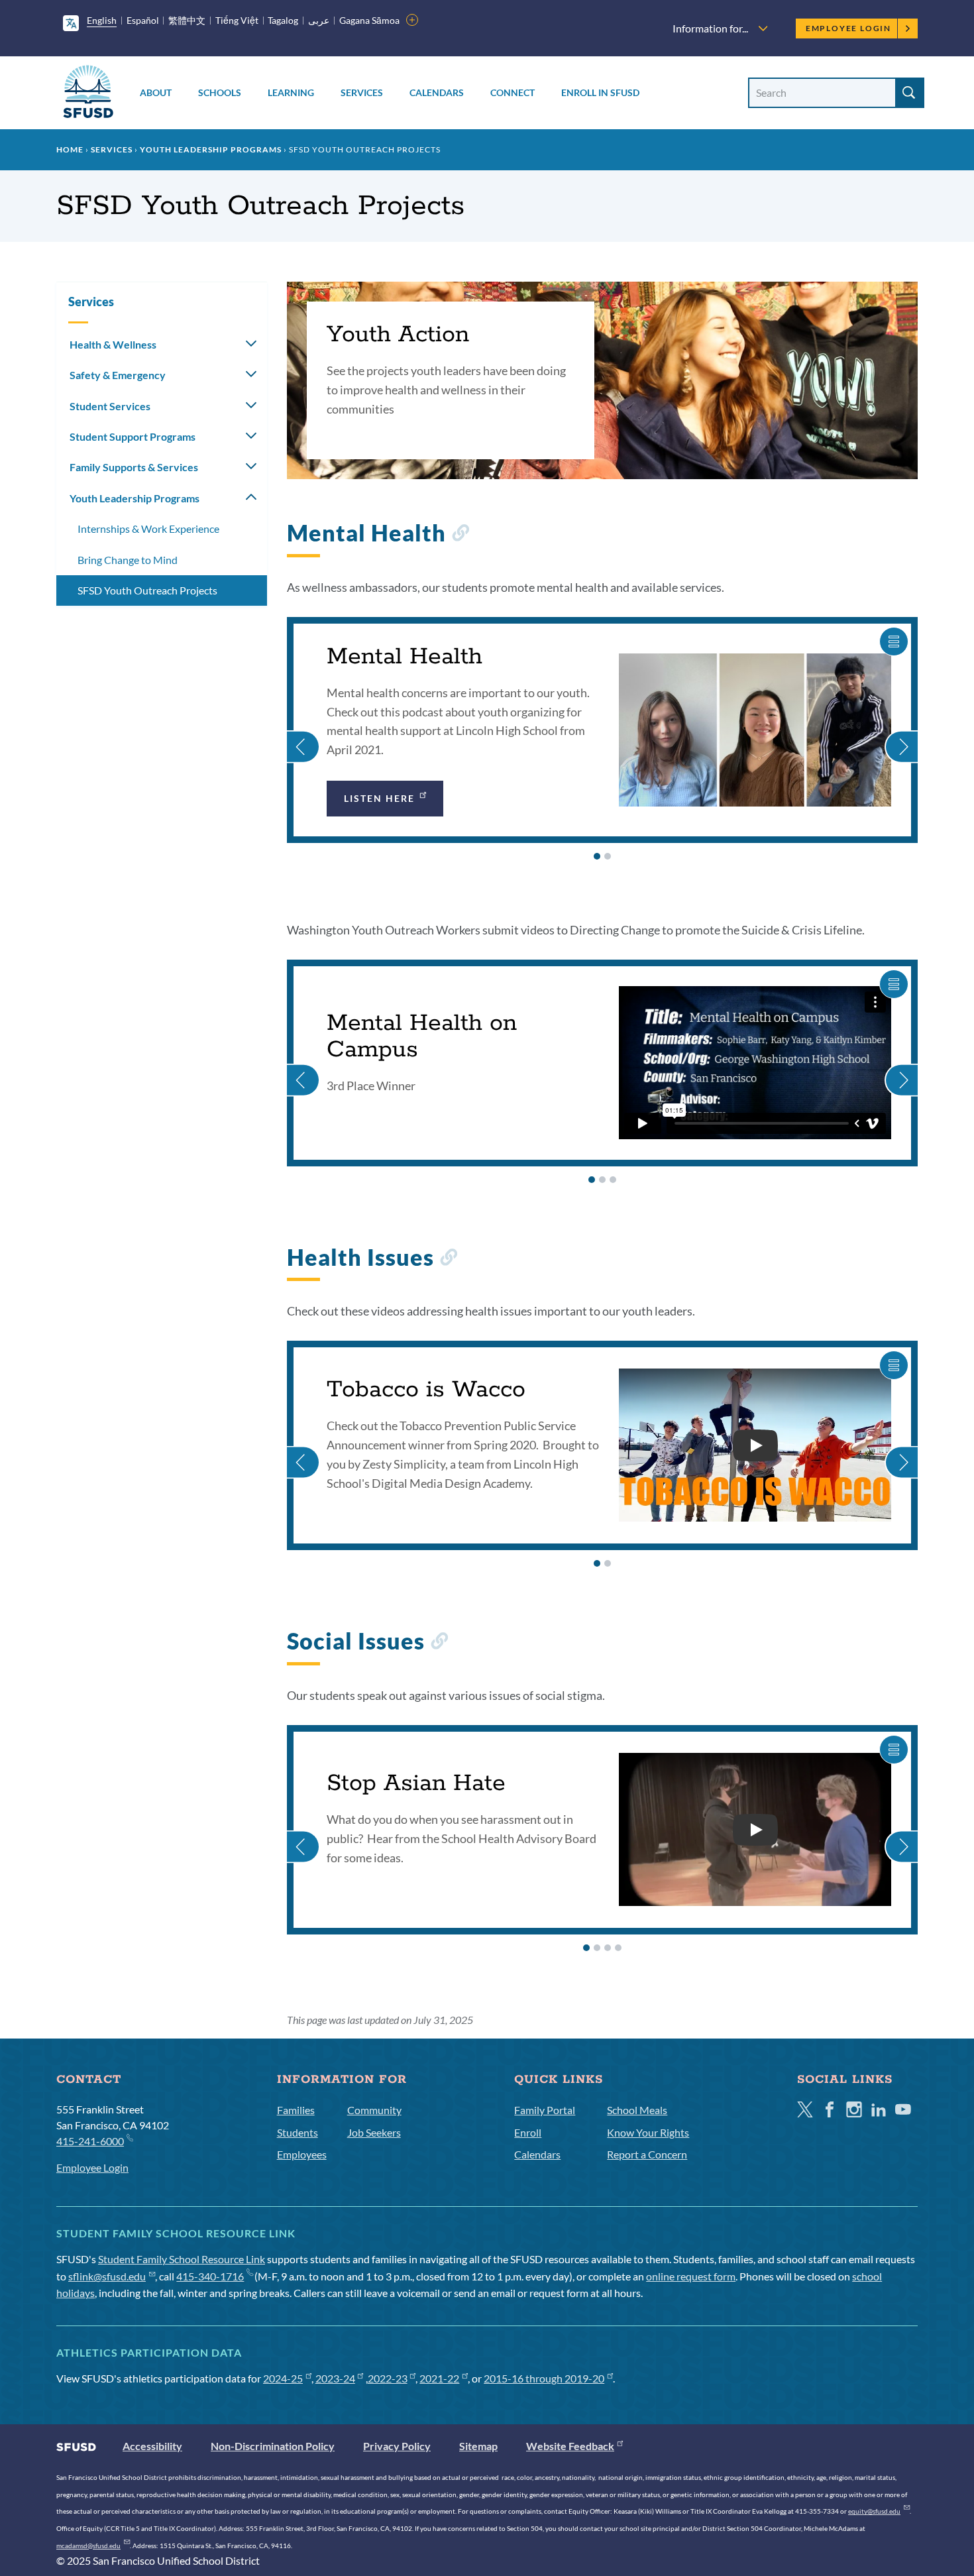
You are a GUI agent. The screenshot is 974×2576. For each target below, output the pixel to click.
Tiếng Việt (237, 20)
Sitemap (478, 2446)
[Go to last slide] (303, 730)
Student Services (110, 406)
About (156, 92)
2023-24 (335, 2378)
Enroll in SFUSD (600, 92)
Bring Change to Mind (128, 560)
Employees (302, 2154)
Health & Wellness (113, 344)
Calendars (437, 92)
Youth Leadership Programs (211, 149)
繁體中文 (187, 20)
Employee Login (848, 28)
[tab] (597, 856)
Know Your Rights (648, 2132)
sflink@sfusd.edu (107, 2276)
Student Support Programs (133, 436)
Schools (220, 92)
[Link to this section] (460, 536)
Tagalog (283, 20)
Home (70, 149)
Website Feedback (570, 2446)
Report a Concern (647, 2154)
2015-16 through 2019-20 (544, 2378)
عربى (319, 20)
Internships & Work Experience (148, 529)
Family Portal (545, 2110)
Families (296, 2110)
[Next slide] (901, 730)
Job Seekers (374, 2132)
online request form (691, 2276)
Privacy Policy (397, 2446)
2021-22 (439, 2378)
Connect (513, 92)
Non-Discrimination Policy (273, 2446)
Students (298, 2132)
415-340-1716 (210, 2276)
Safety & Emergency (118, 375)
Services (362, 92)
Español (143, 20)
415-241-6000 (90, 2141)
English (102, 20)
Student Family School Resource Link (182, 2259)
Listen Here (380, 798)
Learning (291, 92)
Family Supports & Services (134, 467)
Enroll (528, 2132)
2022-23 (388, 2378)
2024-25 (283, 2378)
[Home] (88, 94)
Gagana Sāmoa (369, 20)
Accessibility (152, 2446)
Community (374, 2110)
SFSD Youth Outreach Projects (147, 590)
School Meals (637, 2110)
